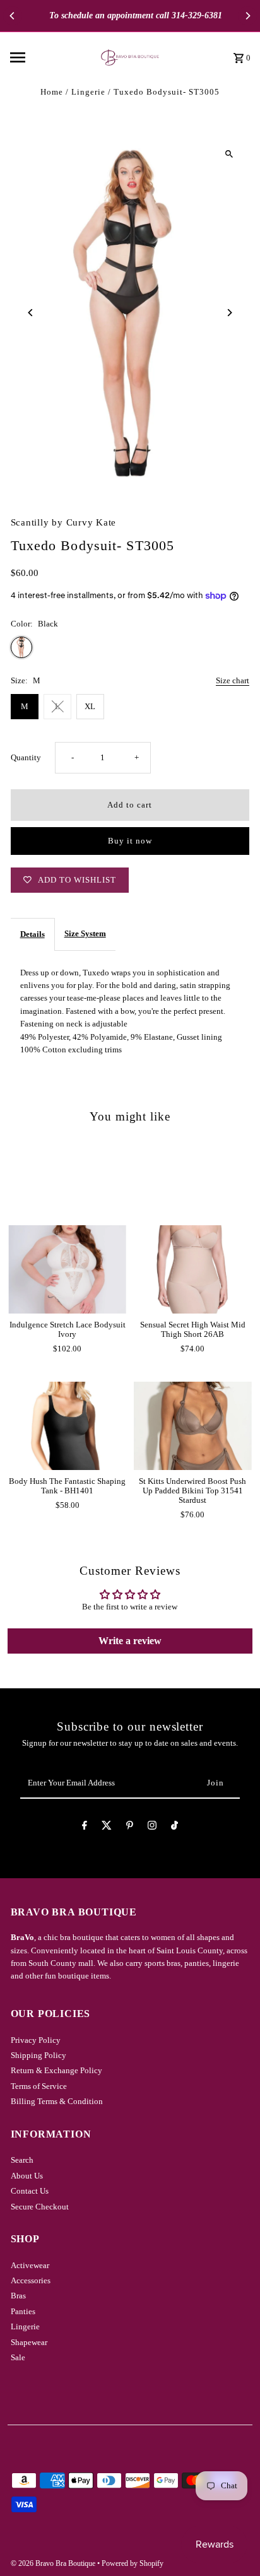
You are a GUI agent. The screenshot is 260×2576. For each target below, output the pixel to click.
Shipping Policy (38, 2056)
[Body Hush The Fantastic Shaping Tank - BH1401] (67, 1426)
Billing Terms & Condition (57, 2102)
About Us (27, 2176)
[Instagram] (152, 1827)
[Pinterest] (130, 1827)
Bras (18, 2296)
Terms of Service (39, 2086)
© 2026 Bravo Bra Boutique (54, 2563)
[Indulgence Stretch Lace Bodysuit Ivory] (67, 1269)
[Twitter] (107, 1827)
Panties (23, 2312)
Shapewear (29, 2343)
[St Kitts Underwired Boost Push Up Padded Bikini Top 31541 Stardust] (193, 1426)
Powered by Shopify (133, 2563)
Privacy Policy (36, 2040)
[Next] (247, 16)
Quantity (26, 758)
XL (90, 707)
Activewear (30, 2266)
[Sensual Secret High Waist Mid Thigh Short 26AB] (193, 1269)
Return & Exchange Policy (56, 2071)
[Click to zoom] (229, 154)
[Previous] (13, 16)
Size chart (233, 681)
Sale (18, 2358)
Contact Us (30, 2191)
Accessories (31, 2281)
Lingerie (88, 92)
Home (52, 92)
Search (22, 2160)
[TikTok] (174, 1827)
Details (32, 934)
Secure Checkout (40, 2207)
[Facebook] (85, 1827)
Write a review (130, 1641)
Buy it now (130, 841)
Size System (85, 934)
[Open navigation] (43, 57)
